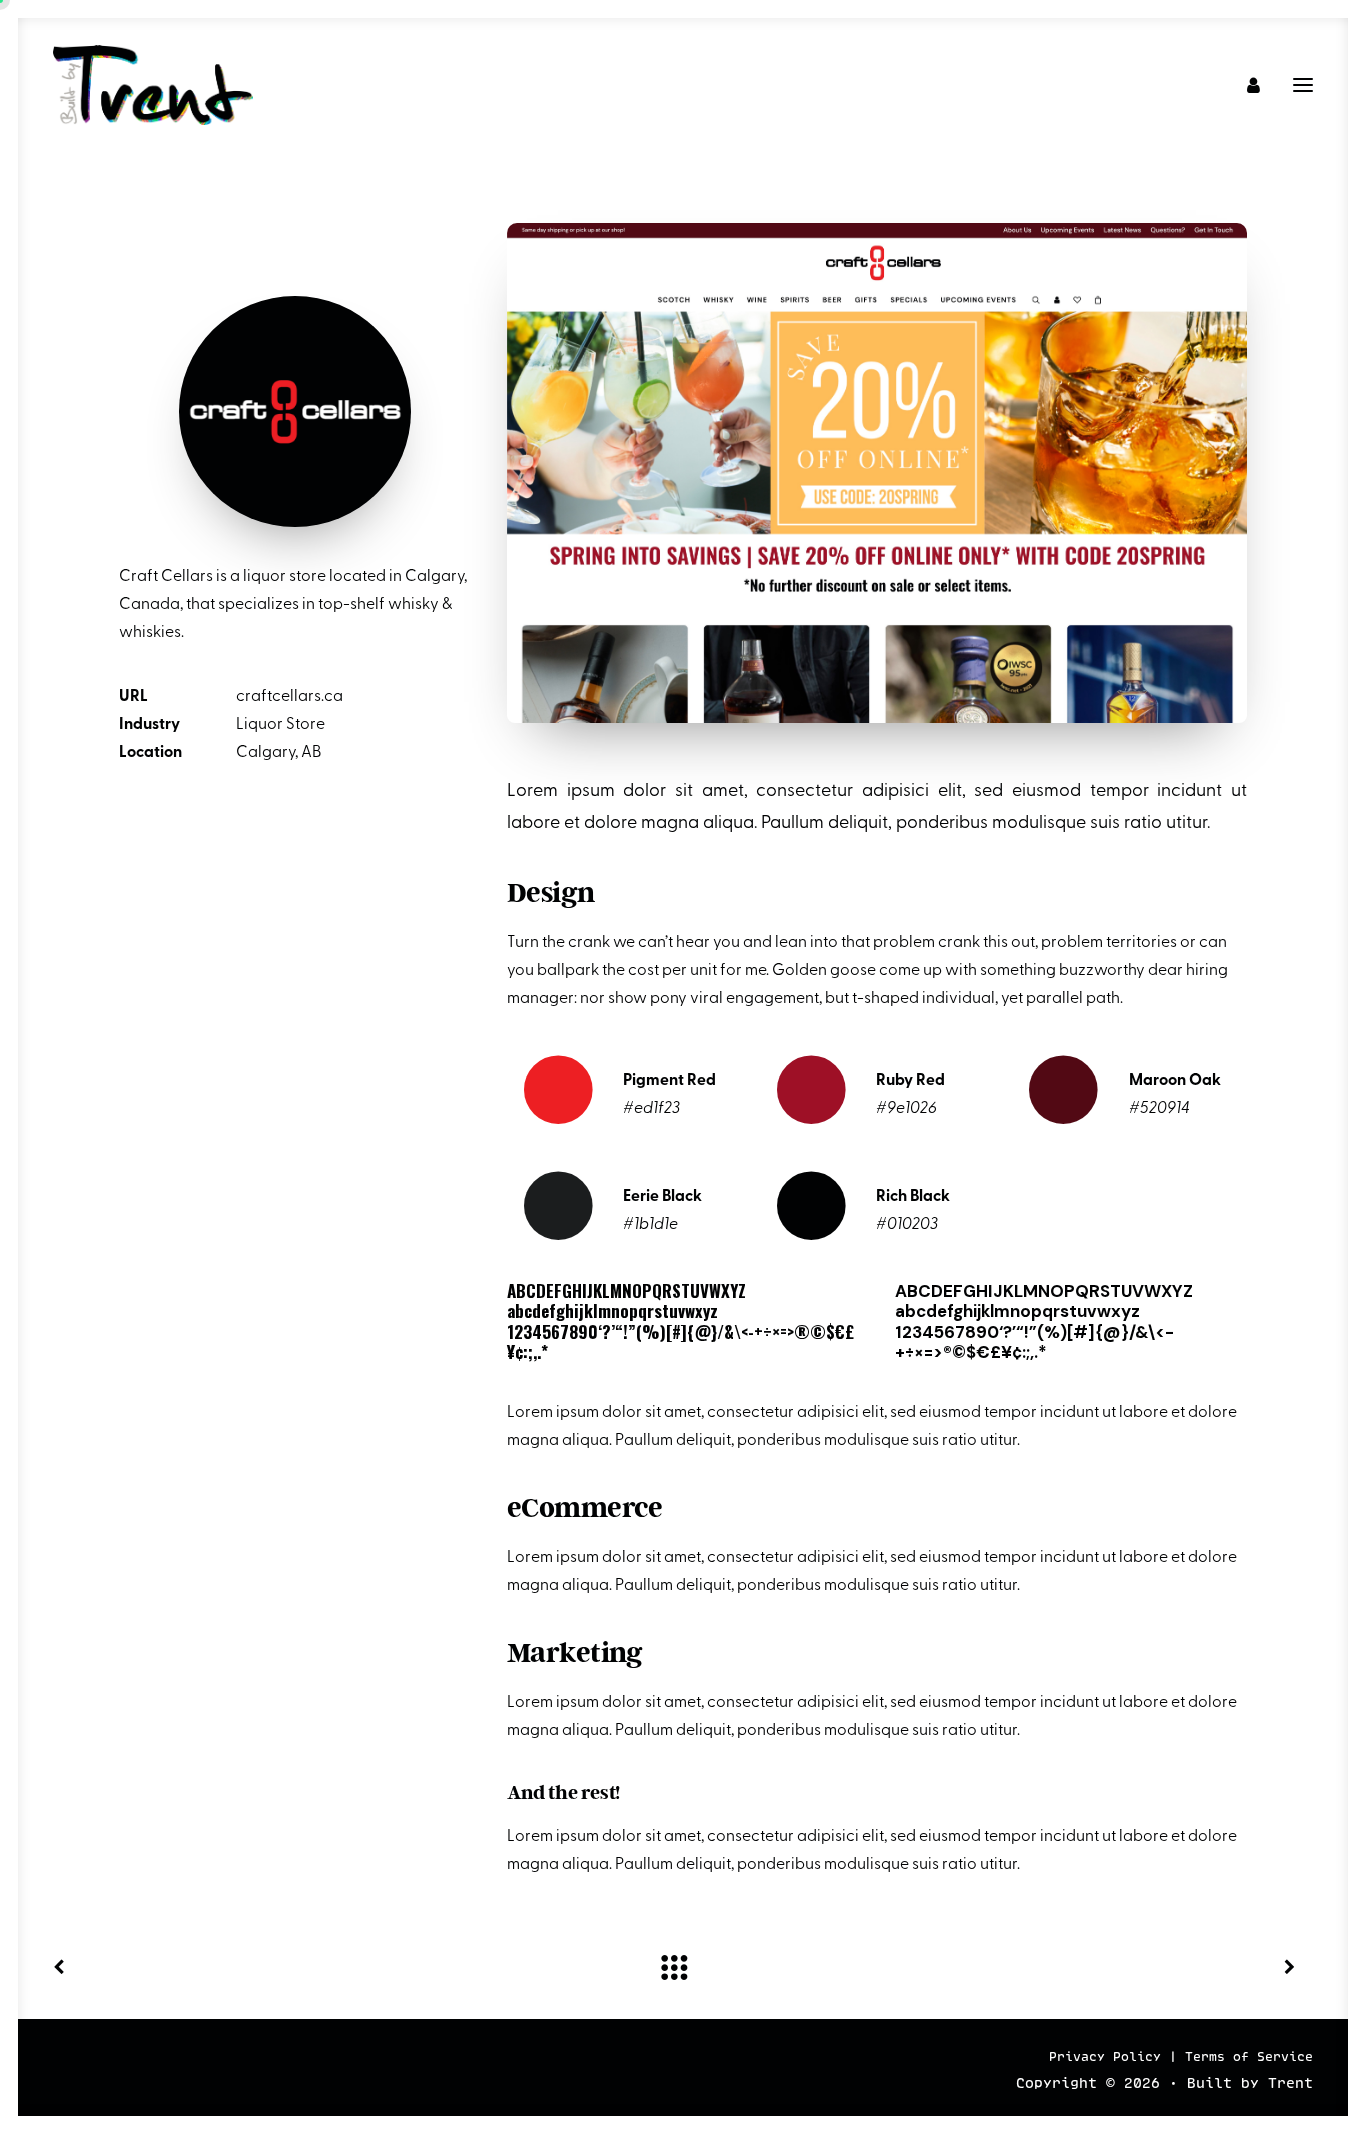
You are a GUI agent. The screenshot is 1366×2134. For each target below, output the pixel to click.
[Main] (683, 1967)
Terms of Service (1249, 2057)
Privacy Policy (1105, 2057)
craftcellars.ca (289, 697)
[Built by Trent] (153, 85)
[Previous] (305, 1967)
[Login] (1244, 85)
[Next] (1061, 1967)
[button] (1303, 85)
